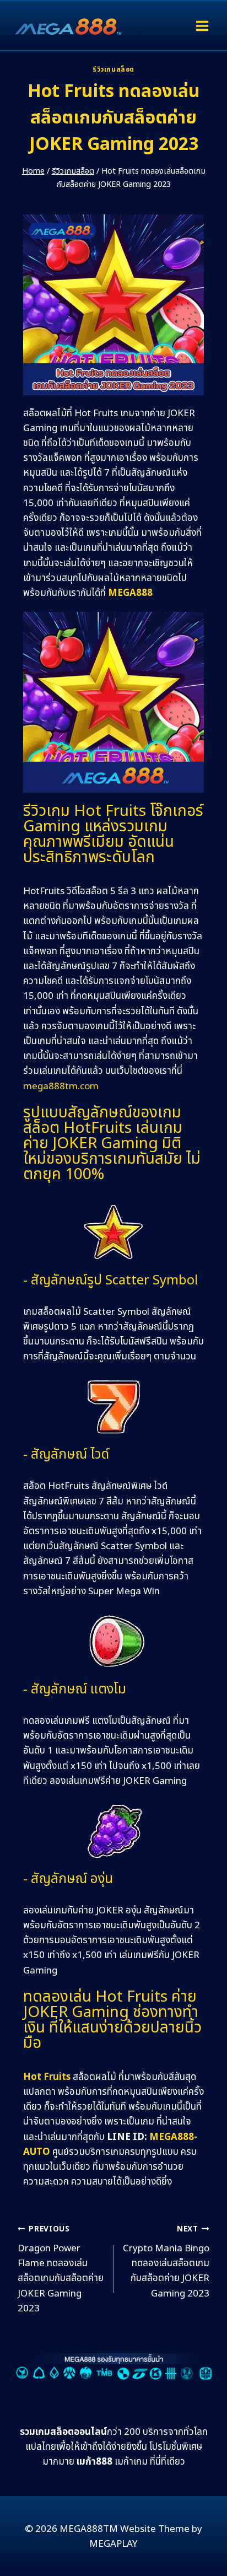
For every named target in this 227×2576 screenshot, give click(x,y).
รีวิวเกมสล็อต (113, 69)
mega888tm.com (61, 1087)
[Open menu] (202, 26)
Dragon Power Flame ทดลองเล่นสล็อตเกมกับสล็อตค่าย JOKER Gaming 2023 (61, 2270)
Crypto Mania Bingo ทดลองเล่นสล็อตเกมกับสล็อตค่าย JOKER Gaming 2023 (166, 2262)
